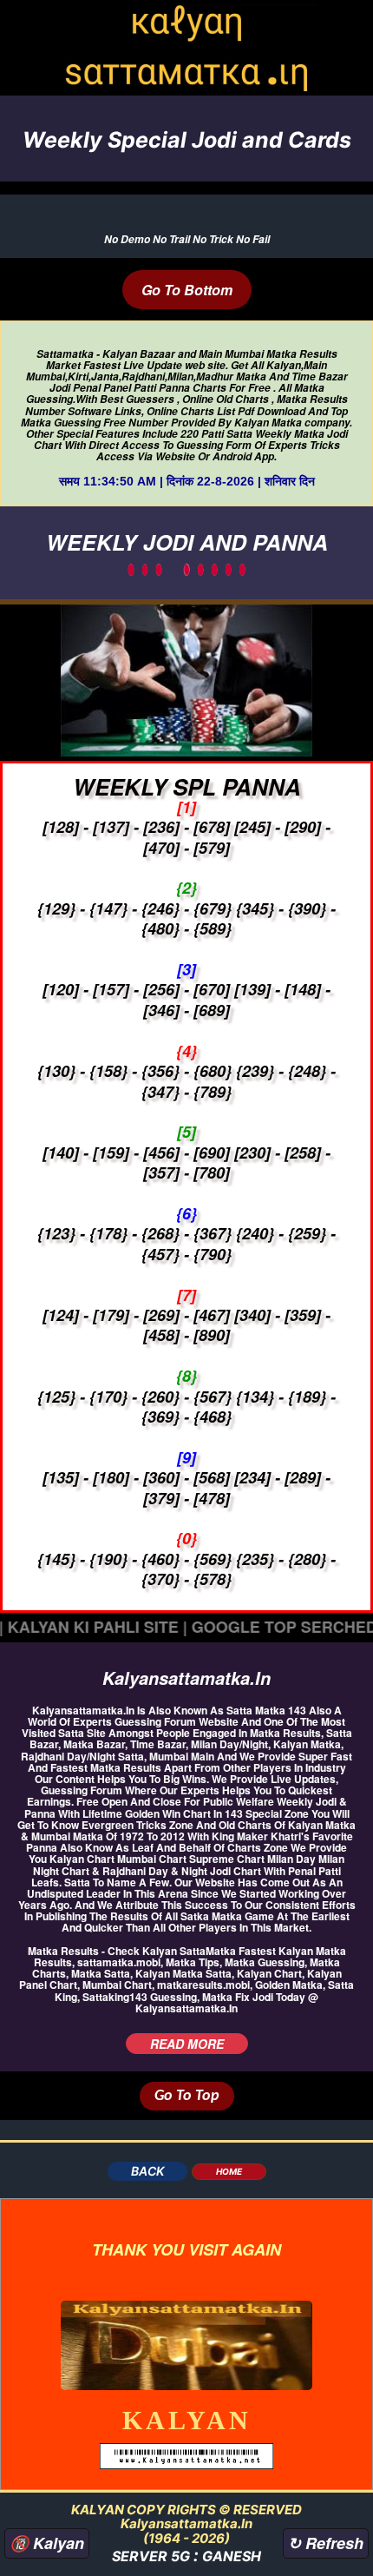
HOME (229, 2171)
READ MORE (187, 2044)
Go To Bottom (187, 290)
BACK (147, 2171)
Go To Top (187, 2096)
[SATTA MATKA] (186, 2343)
